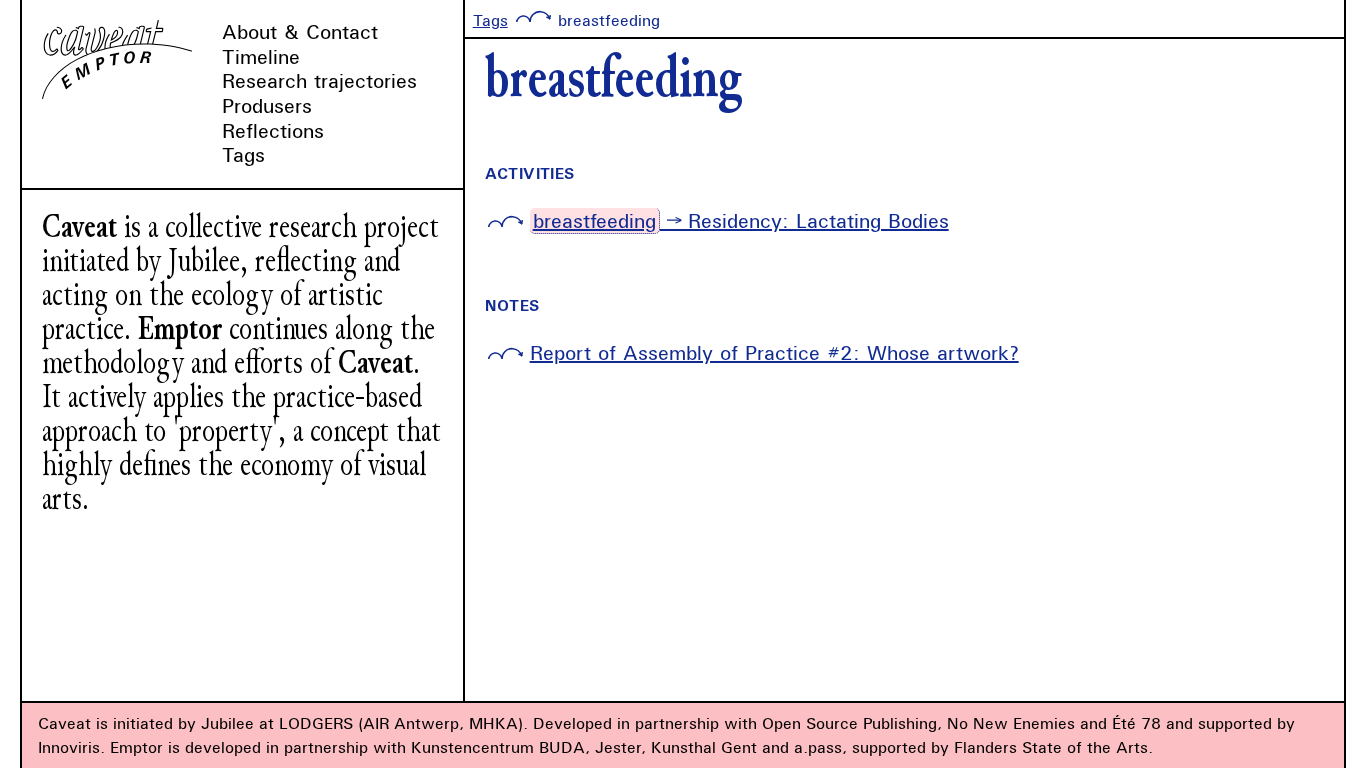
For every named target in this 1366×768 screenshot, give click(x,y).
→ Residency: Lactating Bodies (741, 220)
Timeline (261, 56)
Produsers (267, 105)
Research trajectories (319, 80)
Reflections (273, 130)
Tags (243, 154)
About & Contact (300, 31)
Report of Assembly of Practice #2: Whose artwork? (774, 352)
